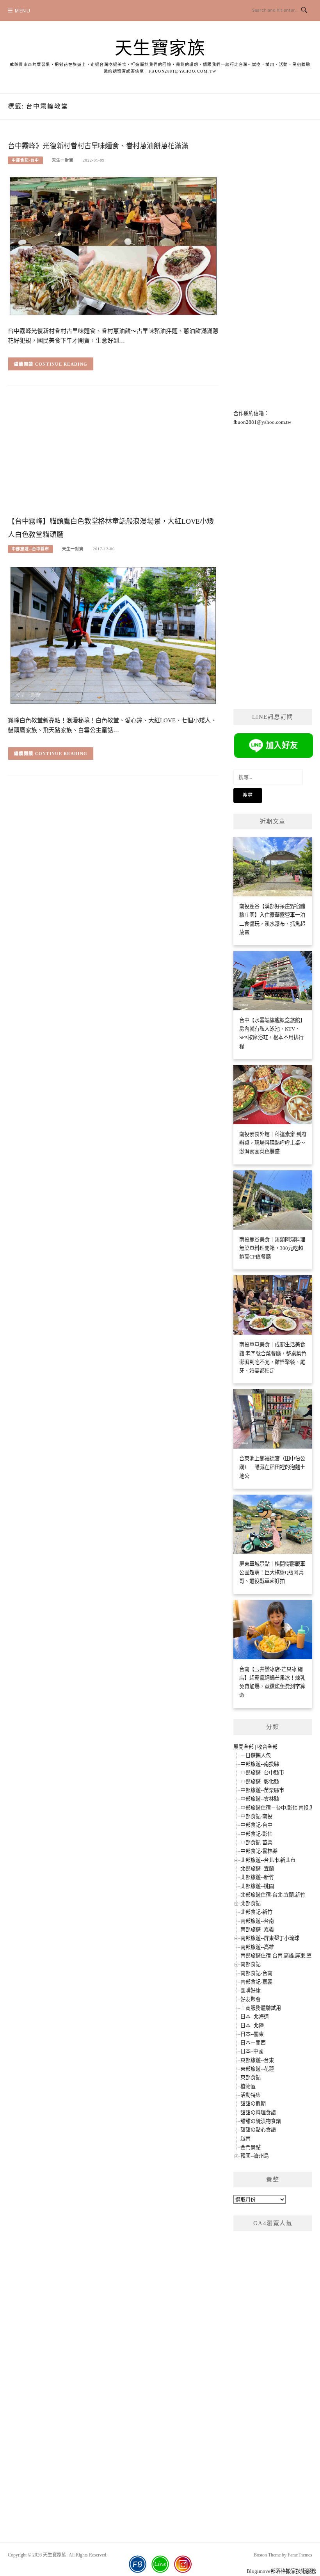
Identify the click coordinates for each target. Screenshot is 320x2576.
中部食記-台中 (25, 160)
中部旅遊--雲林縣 (260, 1799)
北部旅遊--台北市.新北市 (268, 1860)
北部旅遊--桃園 (257, 1886)
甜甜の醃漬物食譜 (261, 2121)
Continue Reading (61, 364)
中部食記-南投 (256, 1816)
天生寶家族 (160, 48)
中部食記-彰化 (256, 1834)
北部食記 (251, 1903)
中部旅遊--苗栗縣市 (262, 1790)
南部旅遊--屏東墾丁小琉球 (270, 1938)
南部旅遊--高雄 (257, 1947)
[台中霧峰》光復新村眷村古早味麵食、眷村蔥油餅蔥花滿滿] (113, 246)
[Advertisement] (113, 455)
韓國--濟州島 (255, 2156)
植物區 (248, 2086)
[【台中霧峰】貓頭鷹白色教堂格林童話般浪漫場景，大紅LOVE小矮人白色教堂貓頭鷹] (113, 635)
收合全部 (267, 1747)
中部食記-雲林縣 (259, 1851)
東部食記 (251, 2077)
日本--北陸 (252, 2026)
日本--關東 (252, 2034)
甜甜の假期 (253, 2104)
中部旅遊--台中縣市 (30, 549)
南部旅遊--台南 (257, 1921)
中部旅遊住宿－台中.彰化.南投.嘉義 (280, 1808)
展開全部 (244, 1747)
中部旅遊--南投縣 (260, 1764)
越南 (245, 2139)
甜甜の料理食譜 (258, 2113)
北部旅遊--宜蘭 (257, 1869)
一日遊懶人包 (256, 1756)
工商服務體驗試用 (261, 2008)
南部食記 (251, 1964)
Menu (23, 11)
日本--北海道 (255, 2017)
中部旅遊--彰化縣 (260, 1782)
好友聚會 (251, 1999)
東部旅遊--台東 (257, 2060)
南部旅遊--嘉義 (257, 1930)
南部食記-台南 (256, 1973)
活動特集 (251, 2095)
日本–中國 (252, 2051)
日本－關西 (253, 2043)
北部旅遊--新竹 (257, 1877)
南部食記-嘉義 (256, 1982)
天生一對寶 (63, 160)
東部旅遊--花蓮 (257, 2069)
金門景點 (251, 2147)
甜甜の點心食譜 (258, 2130)
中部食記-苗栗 (256, 1843)
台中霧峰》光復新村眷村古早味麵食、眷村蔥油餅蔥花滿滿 (98, 146)
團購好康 (251, 1990)
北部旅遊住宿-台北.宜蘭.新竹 (273, 1895)
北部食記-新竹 (256, 1912)
